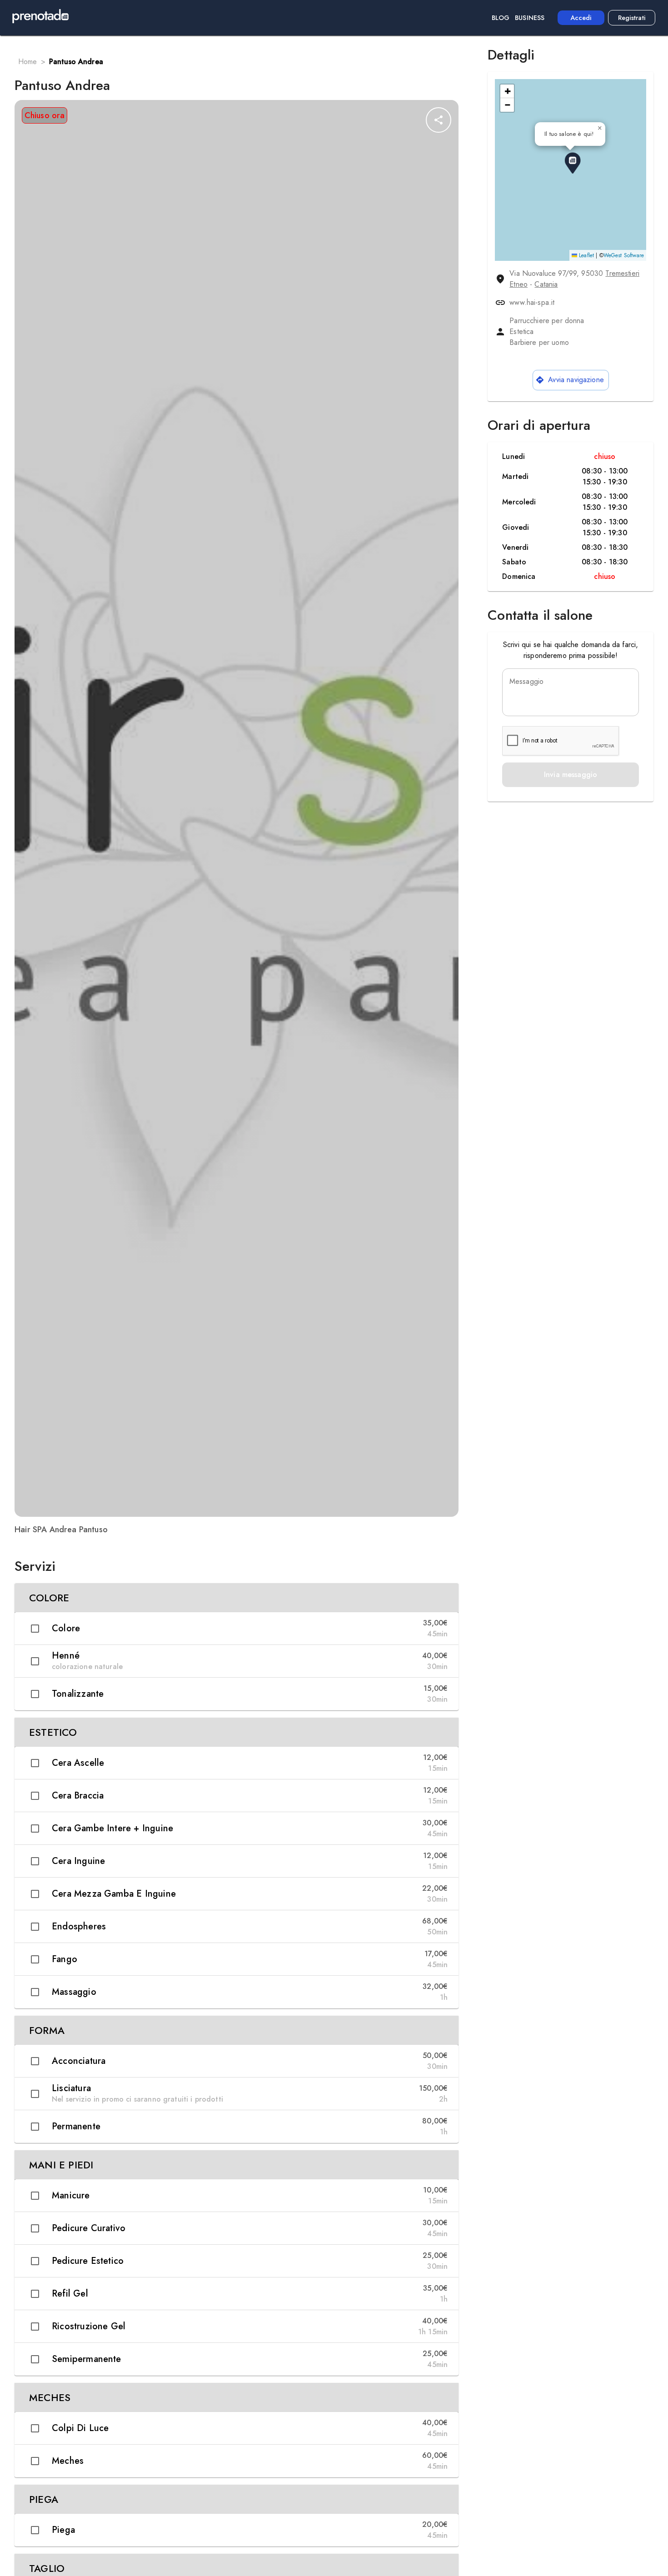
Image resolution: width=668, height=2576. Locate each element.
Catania (546, 284)
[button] (237, 1598)
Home (28, 62)
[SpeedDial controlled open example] (439, 120)
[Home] (40, 18)
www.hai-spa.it (532, 302)
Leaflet (586, 255)
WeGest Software (624, 255)
